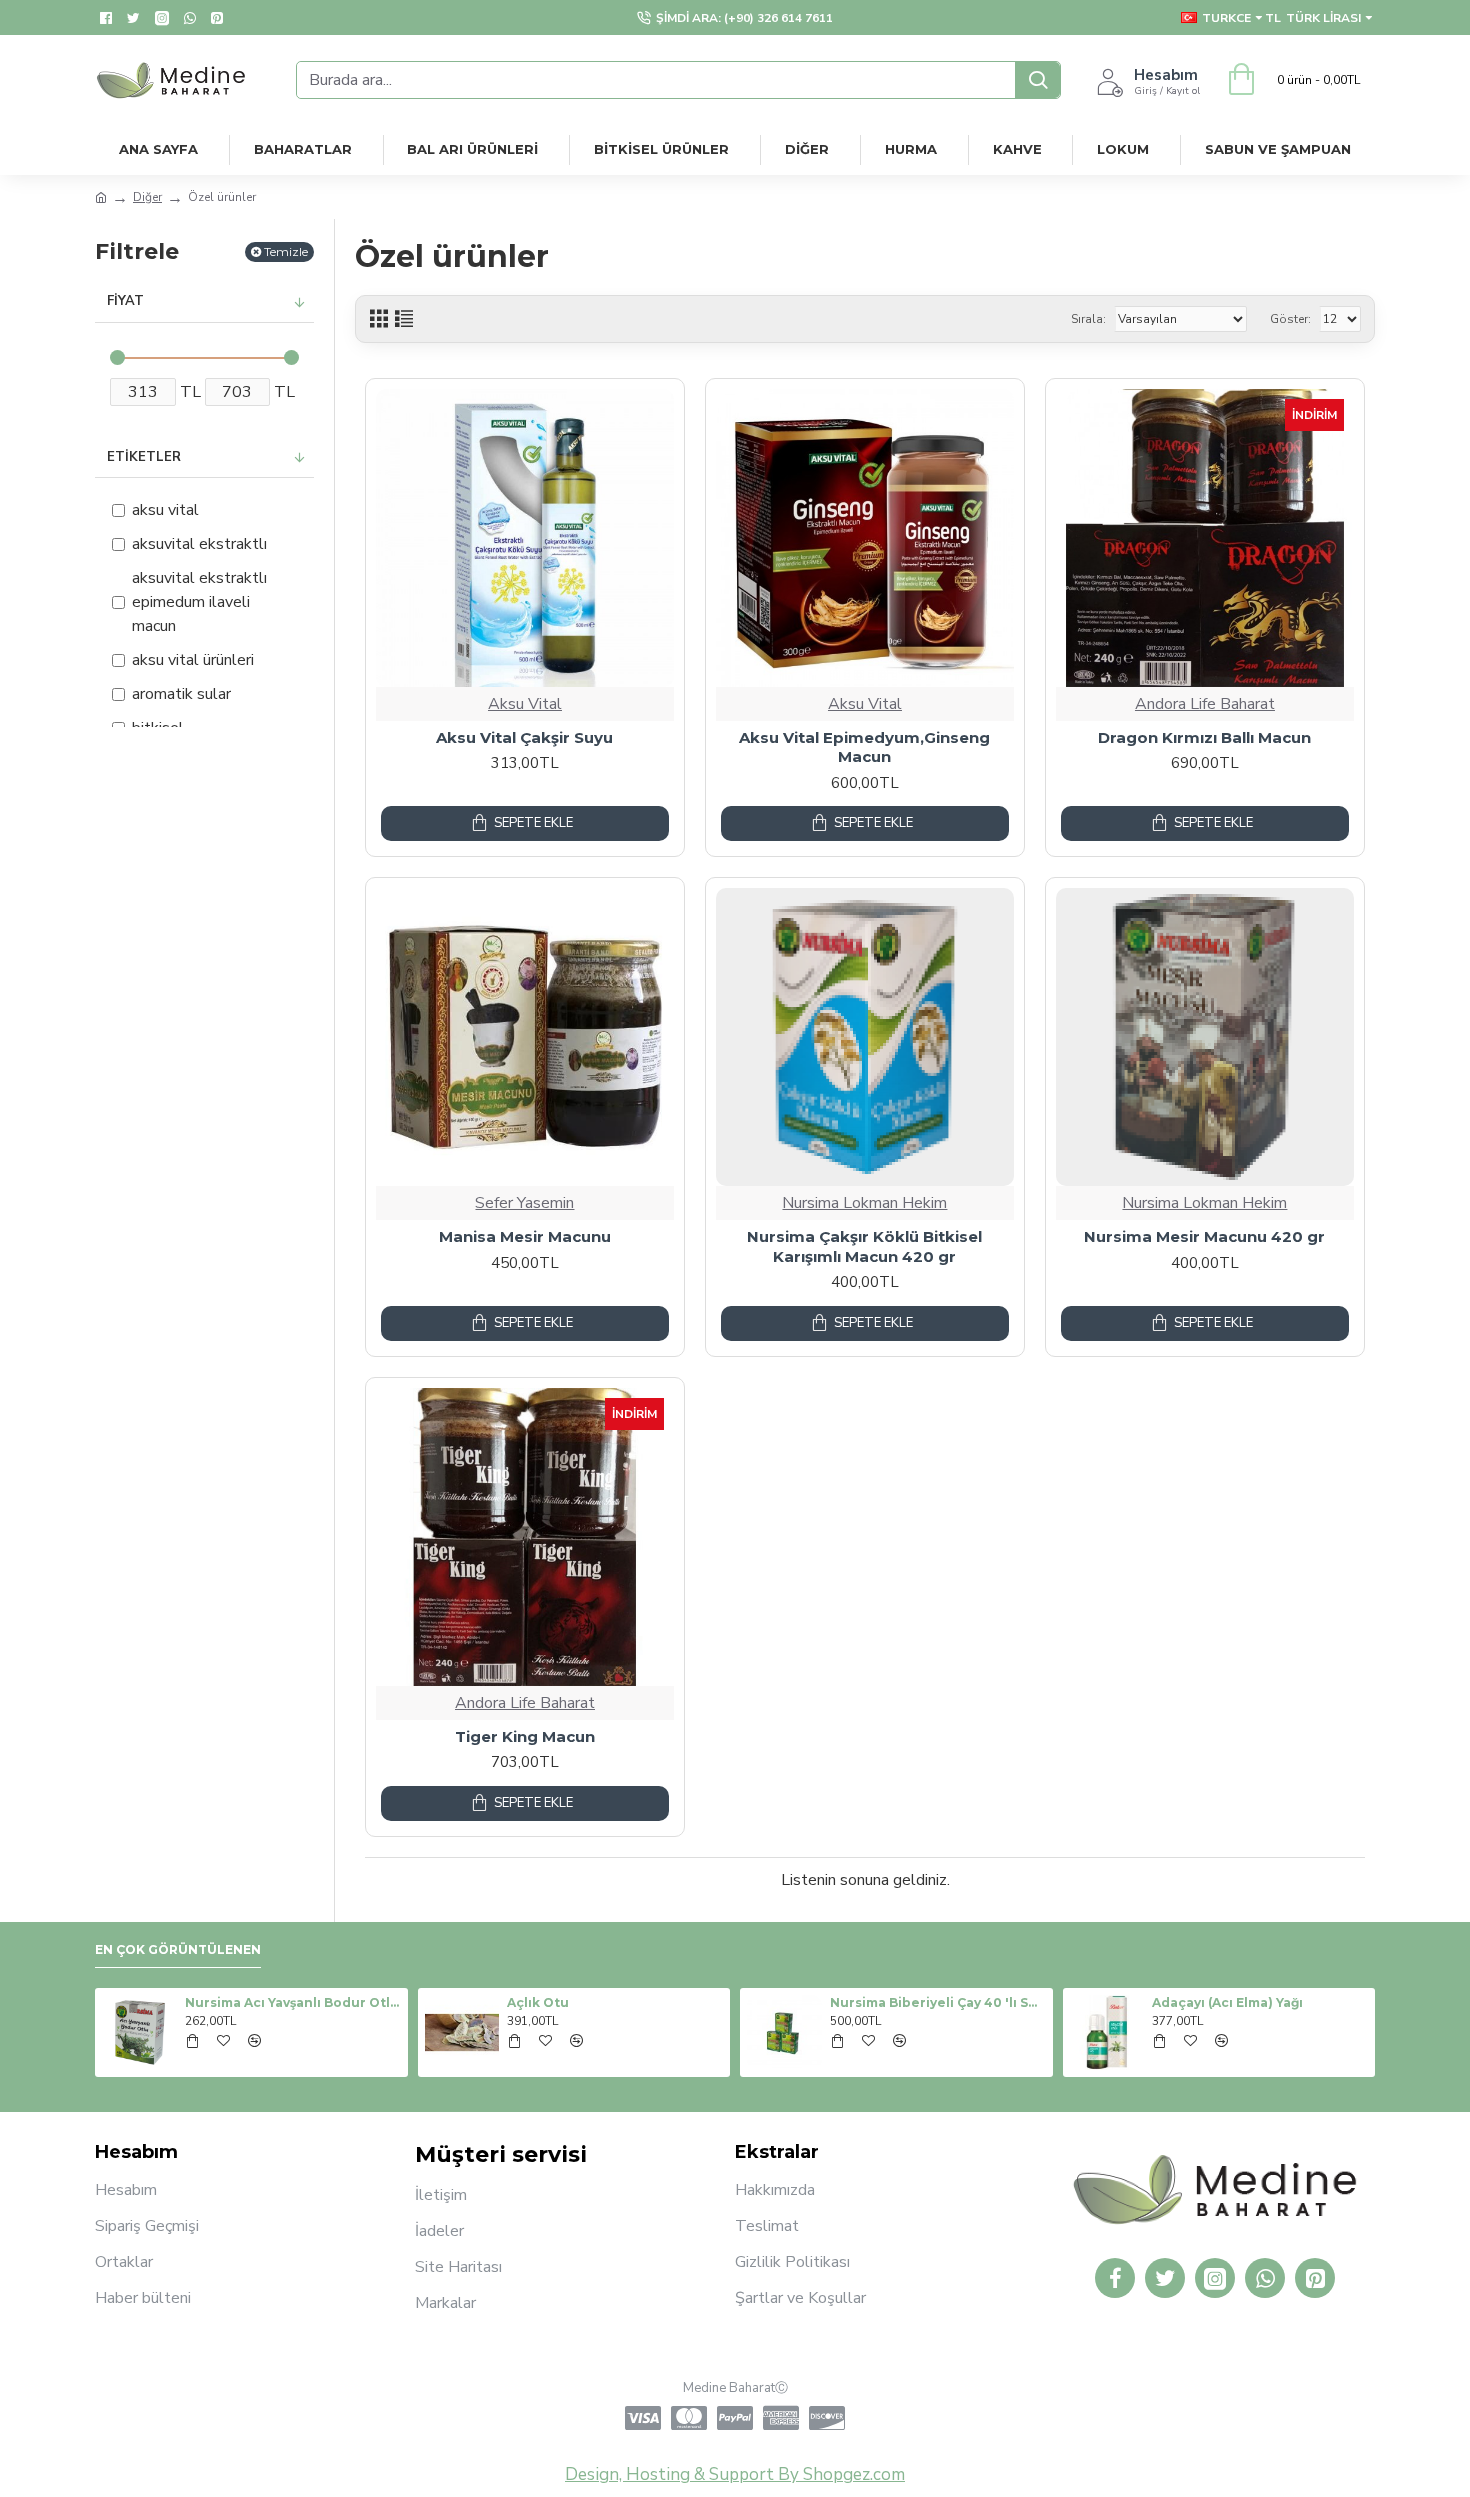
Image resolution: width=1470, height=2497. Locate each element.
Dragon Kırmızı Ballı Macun (1204, 737)
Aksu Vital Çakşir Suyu (524, 737)
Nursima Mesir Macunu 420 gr (1204, 1236)
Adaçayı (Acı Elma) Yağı (1227, 2002)
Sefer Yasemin (524, 1203)
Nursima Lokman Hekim (864, 1203)
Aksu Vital (525, 704)
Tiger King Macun (525, 1736)
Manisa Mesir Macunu (525, 1236)
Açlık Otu (538, 2002)
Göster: (1290, 319)
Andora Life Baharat (1205, 704)
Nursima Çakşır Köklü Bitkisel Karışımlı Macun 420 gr (864, 1246)
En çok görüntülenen (178, 1949)
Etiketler (144, 457)
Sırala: (1088, 319)
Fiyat (125, 301)
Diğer (147, 197)
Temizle (286, 251)
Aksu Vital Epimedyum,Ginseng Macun (864, 747)
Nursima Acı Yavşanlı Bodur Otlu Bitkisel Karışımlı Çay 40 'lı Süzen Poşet (293, 2002)
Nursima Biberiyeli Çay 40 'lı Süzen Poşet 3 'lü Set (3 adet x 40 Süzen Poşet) (938, 2002)
